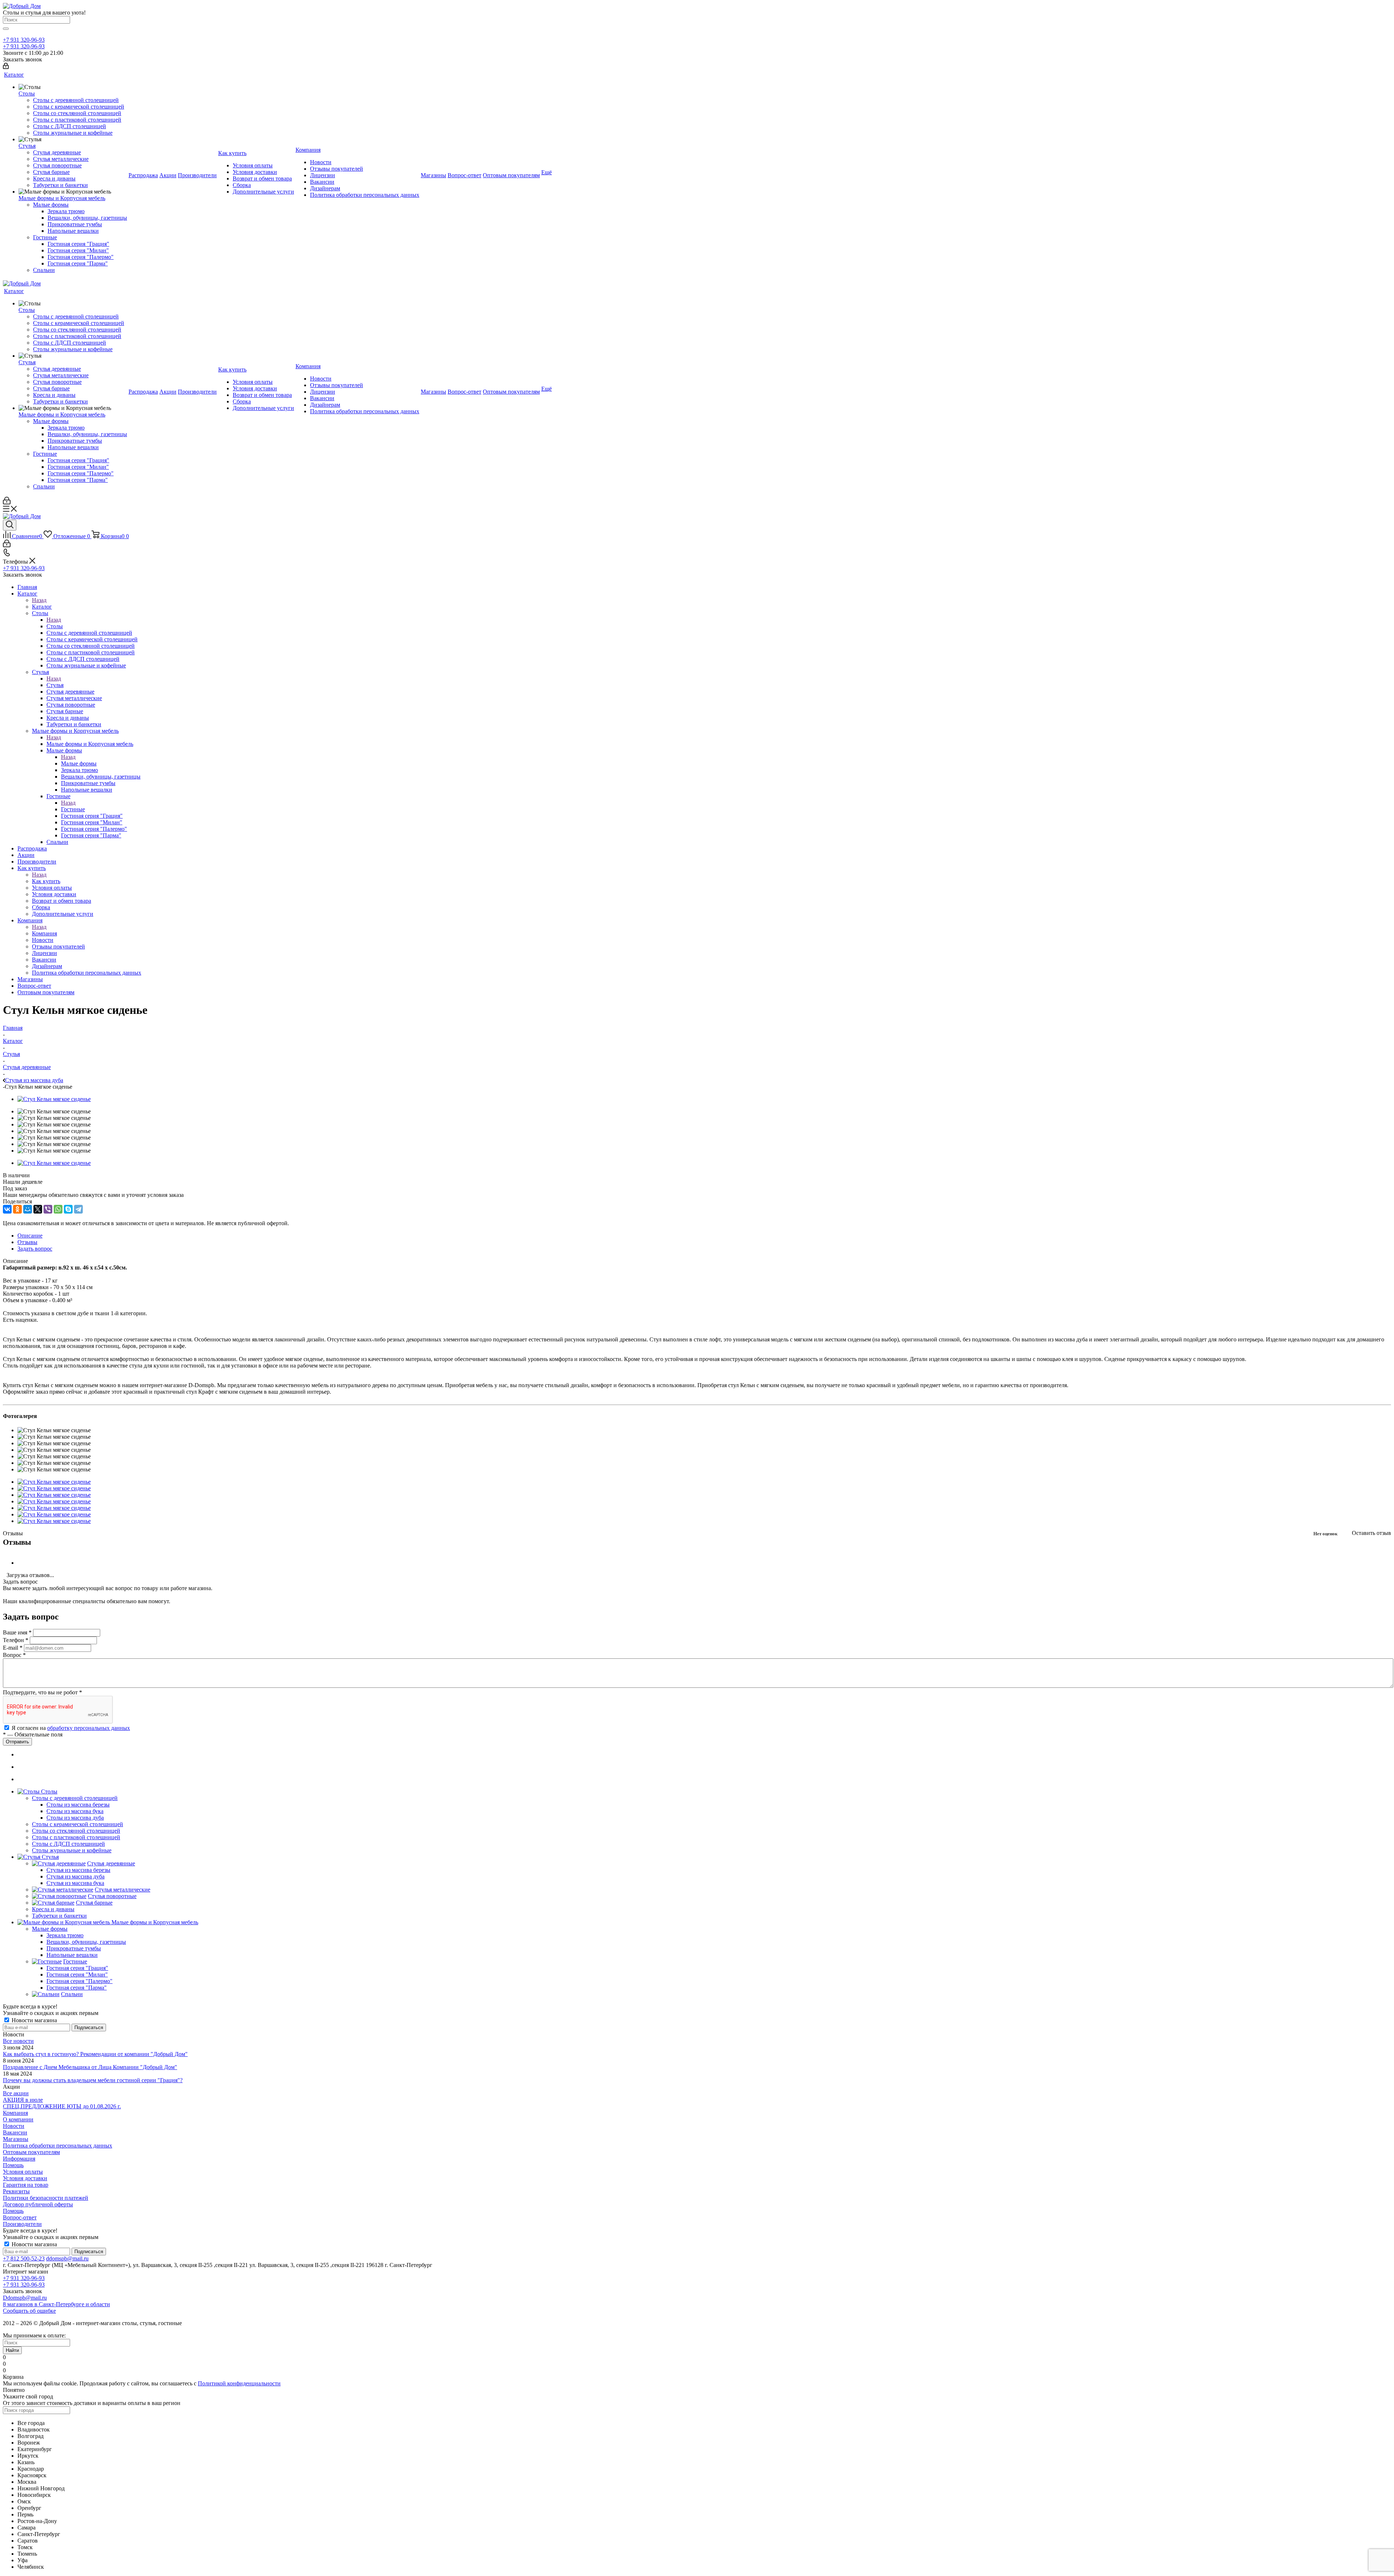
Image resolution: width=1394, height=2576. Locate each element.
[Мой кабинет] (6, 67)
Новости (14, 2126)
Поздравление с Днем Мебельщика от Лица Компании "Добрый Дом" (90, 2067)
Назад (39, 600)
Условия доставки (25, 2178)
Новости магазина (34, 2020)
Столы (55, 626)
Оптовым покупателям (31, 2152)
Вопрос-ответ (20, 2217)
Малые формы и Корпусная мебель (90, 744)
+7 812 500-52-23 (24, 2258)
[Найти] (6, 29)
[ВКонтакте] (7, 1209)
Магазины (16, 2139)
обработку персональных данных (89, 1728)
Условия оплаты (23, 2172)
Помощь (13, 2165)
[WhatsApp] (58, 1209)
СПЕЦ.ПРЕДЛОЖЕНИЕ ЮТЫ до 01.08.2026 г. (62, 2106)
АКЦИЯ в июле (23, 2100)
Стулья (55, 685)
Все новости (18, 2041)
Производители (22, 2224)
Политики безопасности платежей (46, 2198)
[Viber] (48, 1209)
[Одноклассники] (17, 1209)
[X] (38, 1209)
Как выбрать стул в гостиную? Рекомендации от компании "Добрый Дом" (95, 2054)
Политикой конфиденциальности (239, 2383)
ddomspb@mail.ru (67, 2258)
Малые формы (79, 763)
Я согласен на (71, 1728)
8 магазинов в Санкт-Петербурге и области (56, 2304)
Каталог (42, 607)
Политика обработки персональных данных (58, 2146)
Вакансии (15, 2132)
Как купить (46, 881)
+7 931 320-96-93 (24, 40)
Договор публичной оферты (38, 2204)
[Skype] (68, 1209)
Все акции (16, 2093)
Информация (19, 2159)
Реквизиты (16, 2191)
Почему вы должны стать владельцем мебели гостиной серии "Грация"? (93, 2080)
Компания (44, 933)
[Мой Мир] (28, 1209)
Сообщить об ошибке (29, 2311)
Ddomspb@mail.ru (25, 2298)
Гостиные (73, 809)
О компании (18, 2119)
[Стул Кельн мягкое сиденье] (54, 1482)
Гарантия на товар (26, 2185)
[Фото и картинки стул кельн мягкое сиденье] (54, 1099)
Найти (12, 2350)
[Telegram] (78, 1209)
